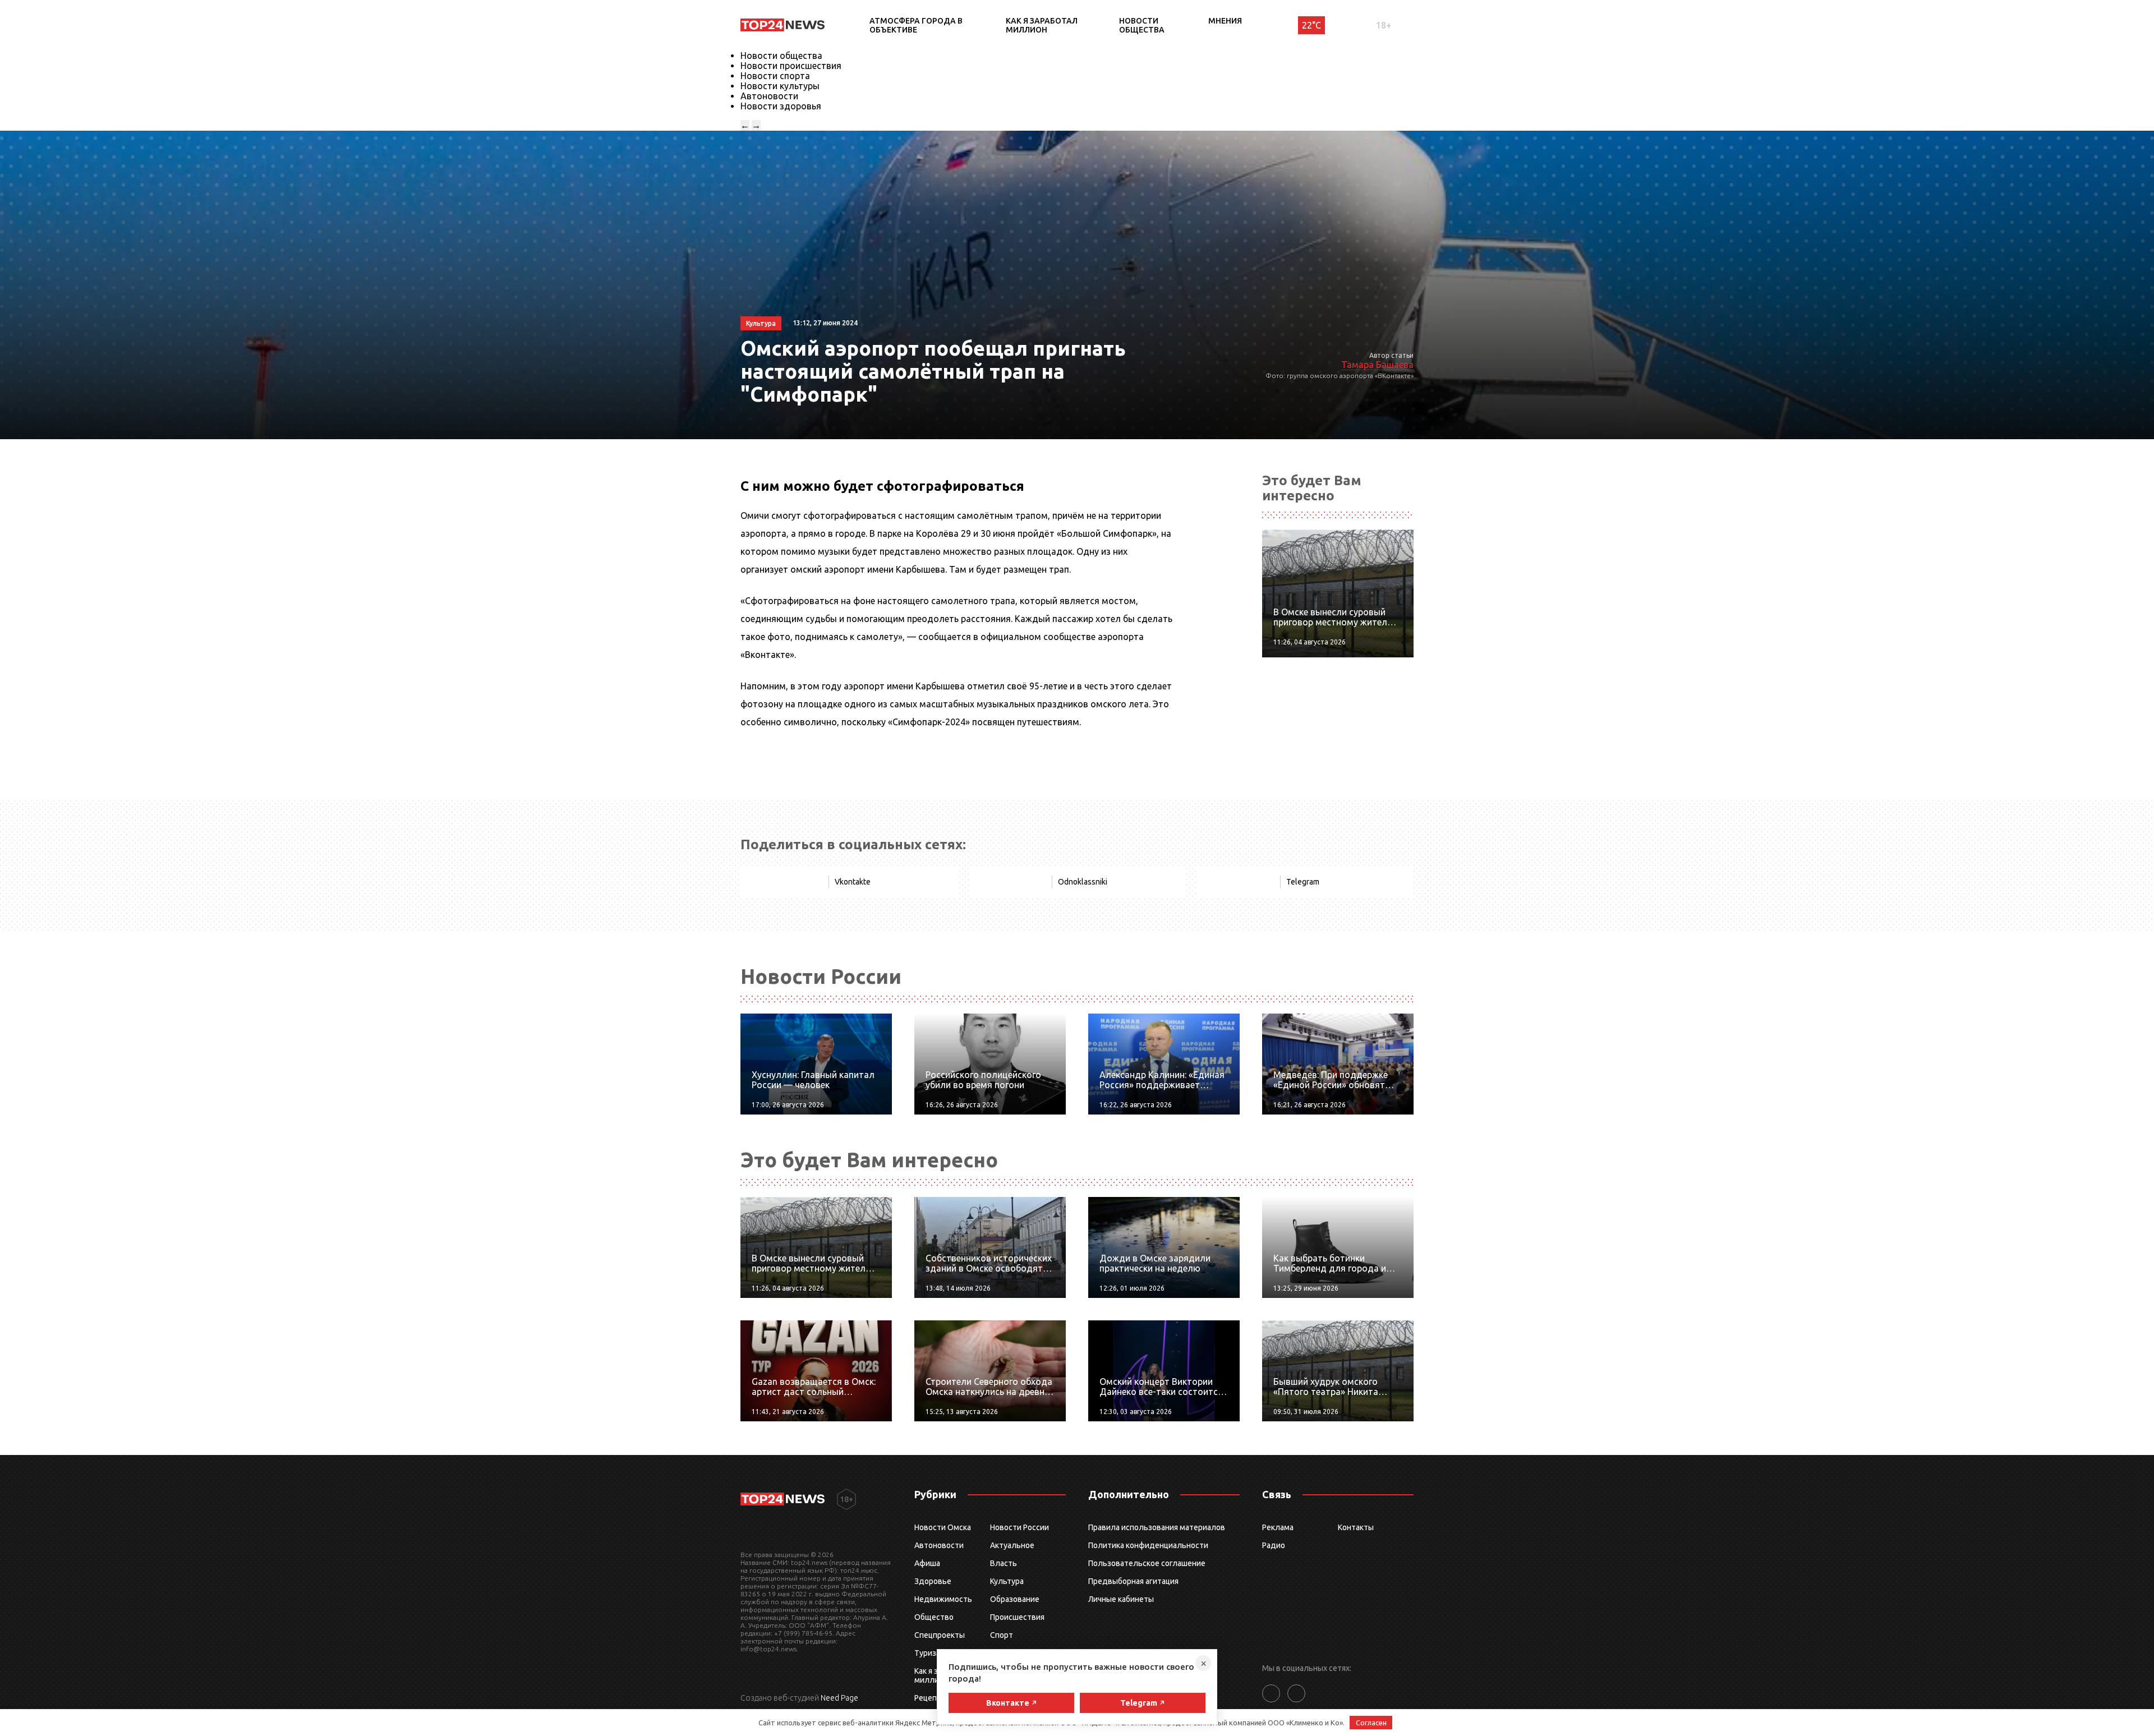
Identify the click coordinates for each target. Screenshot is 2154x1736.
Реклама (1278, 1527)
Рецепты (931, 1698)
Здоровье (933, 1581)
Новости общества (1142, 25)
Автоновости (769, 96)
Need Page (839, 1698)
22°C (1311, 25)
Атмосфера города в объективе (916, 25)
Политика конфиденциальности (1148, 1545)
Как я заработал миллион (1042, 25)
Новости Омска (943, 1527)
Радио (1274, 1545)
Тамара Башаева (1377, 365)
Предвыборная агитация (1133, 1581)
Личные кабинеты (1121, 1599)
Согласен (1371, 1723)
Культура (1007, 1581)
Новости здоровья (781, 106)
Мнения (1225, 21)
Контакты (1356, 1527)
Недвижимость (943, 1599)
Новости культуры (780, 86)
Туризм (928, 1653)
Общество (934, 1617)
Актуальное (1012, 1545)
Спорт (1002, 1635)
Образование (1015, 1599)
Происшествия (1017, 1617)
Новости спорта (775, 76)
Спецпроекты (940, 1635)
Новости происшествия (791, 66)
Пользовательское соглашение (1147, 1563)
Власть (1004, 1563)
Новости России (1020, 1527)
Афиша (927, 1563)
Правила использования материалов (1157, 1527)
